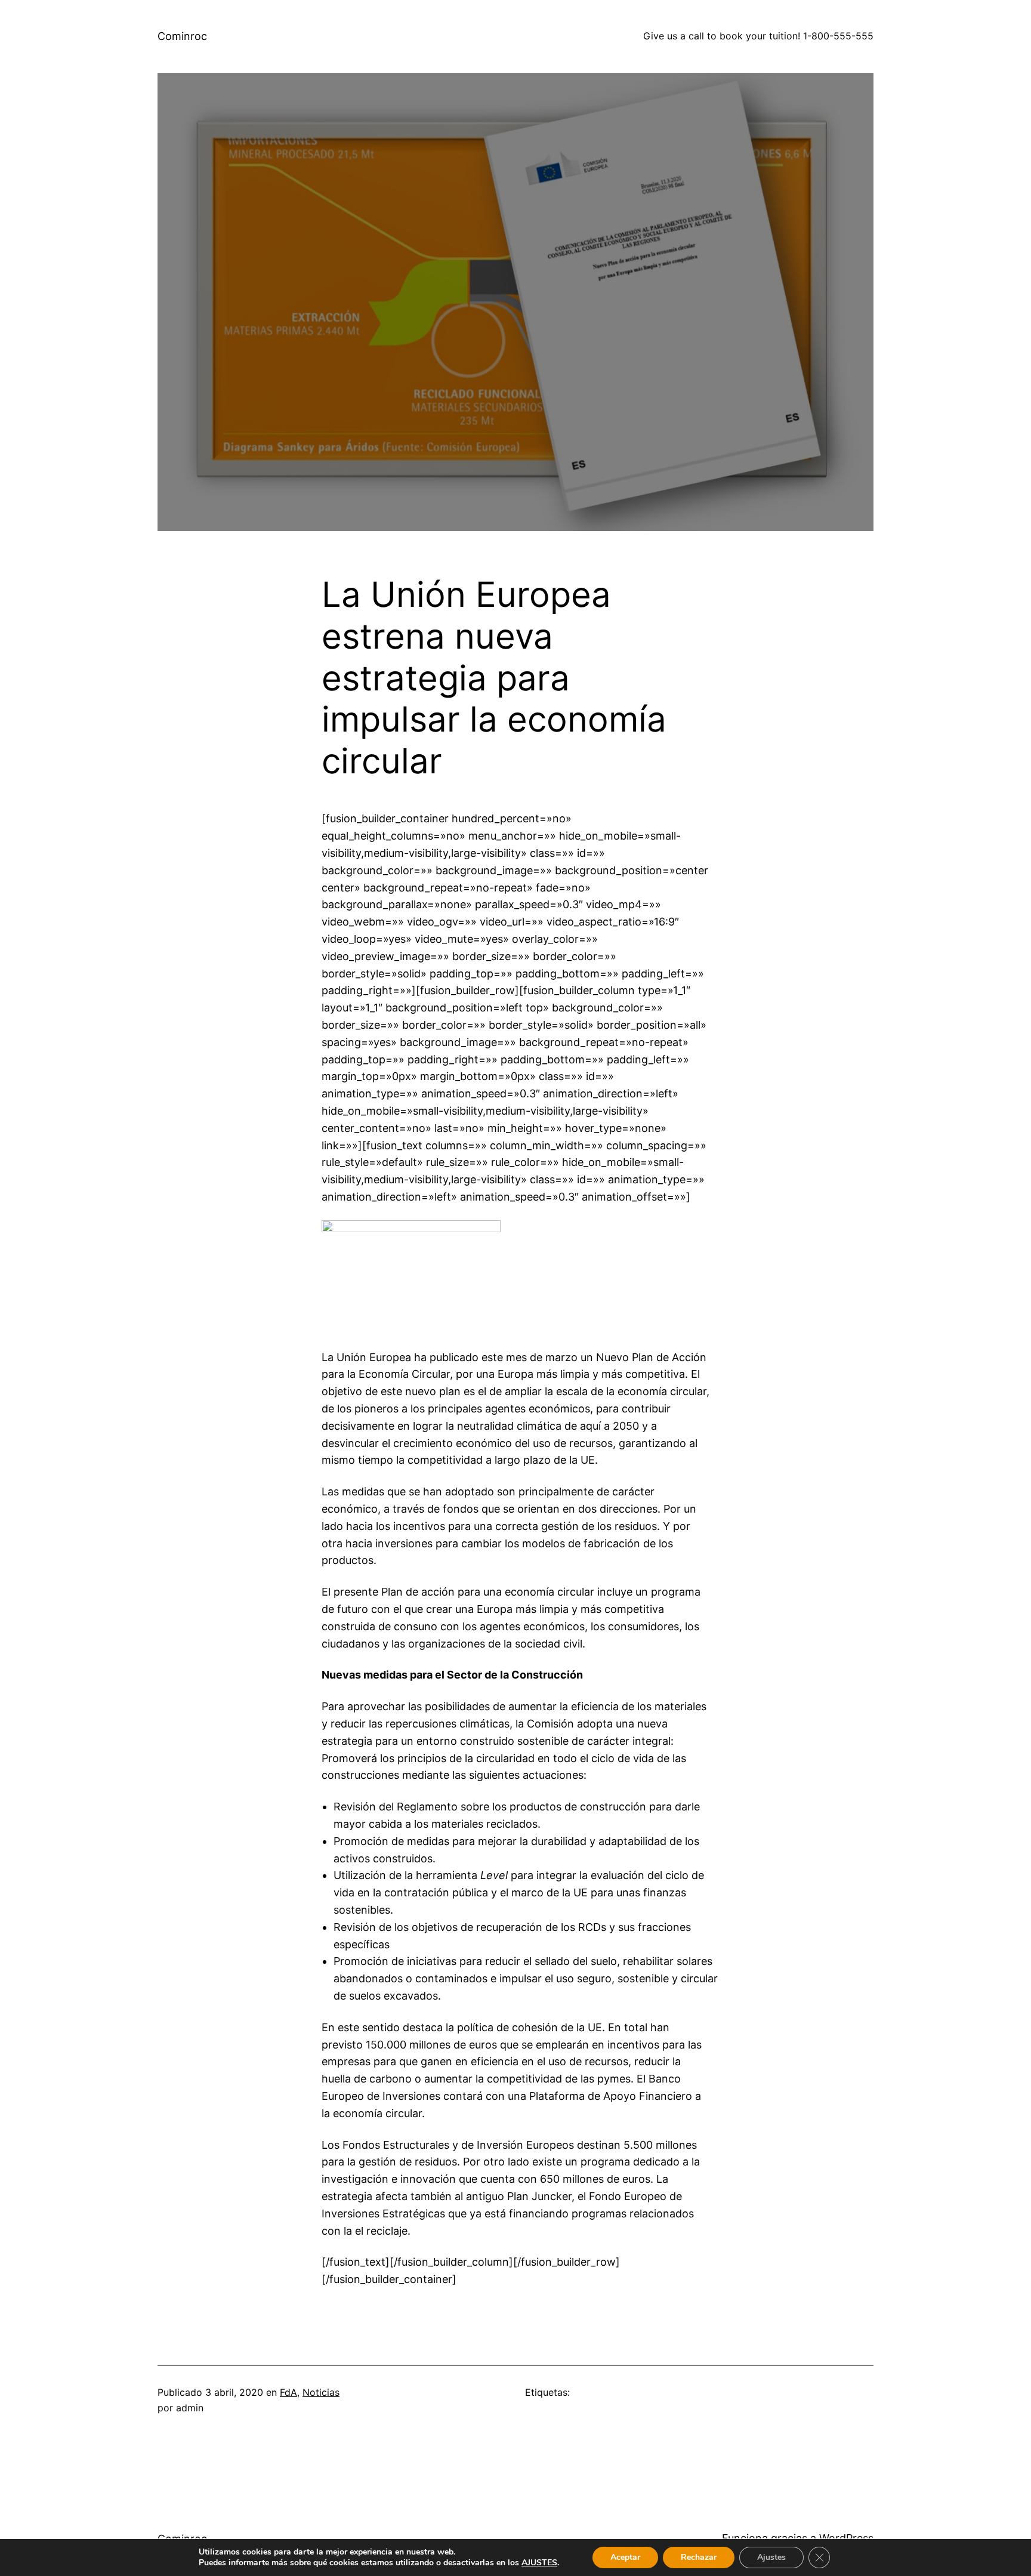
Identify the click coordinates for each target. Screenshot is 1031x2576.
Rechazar (699, 2557)
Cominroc (182, 36)
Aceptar (625, 2557)
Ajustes (771, 2557)
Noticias (321, 2392)
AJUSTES (539, 2563)
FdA (288, 2392)
